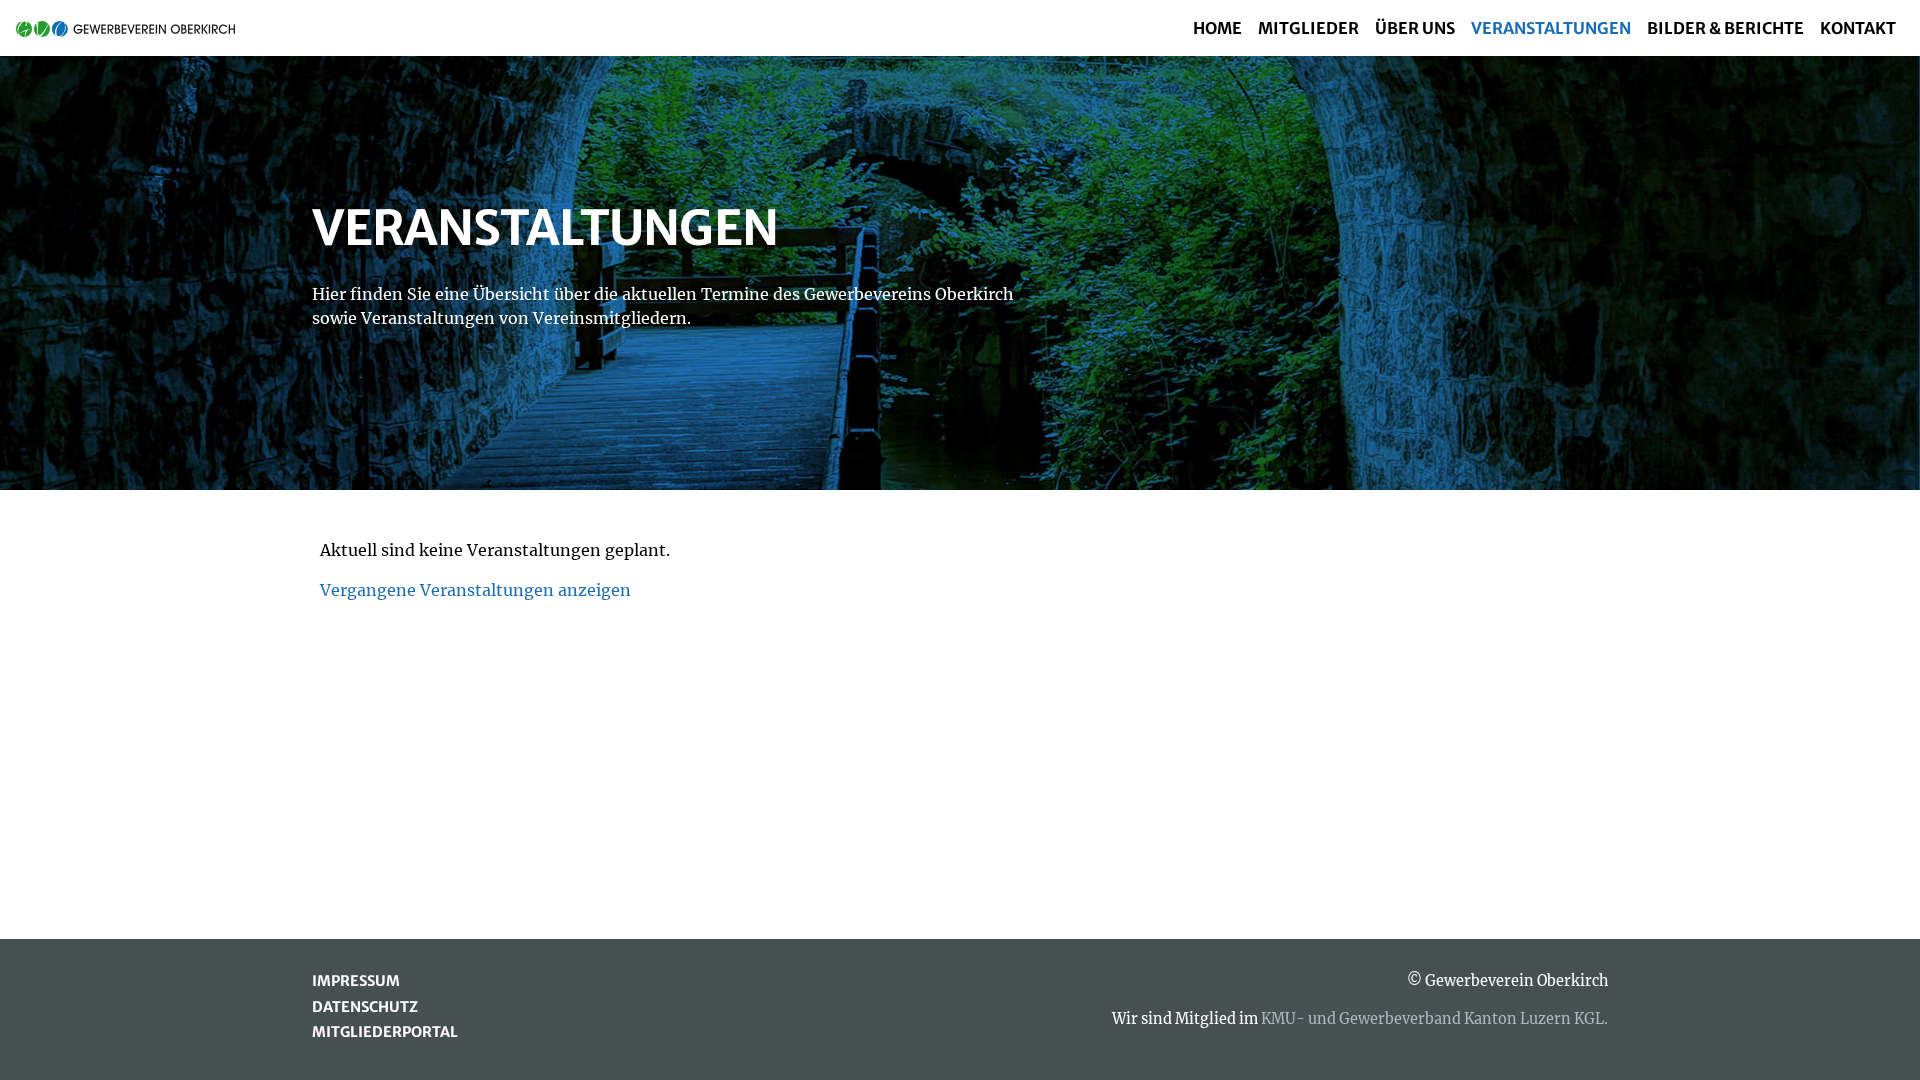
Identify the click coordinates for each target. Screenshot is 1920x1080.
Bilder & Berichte (1725, 28)
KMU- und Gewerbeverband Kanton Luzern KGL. (1434, 1019)
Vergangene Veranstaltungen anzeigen (475, 590)
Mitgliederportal (385, 1032)
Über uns (1415, 28)
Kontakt (1858, 28)
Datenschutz (365, 1007)
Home (1217, 28)
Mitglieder (1308, 28)
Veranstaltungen (1551, 28)
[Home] (133, 28)
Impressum (356, 981)
